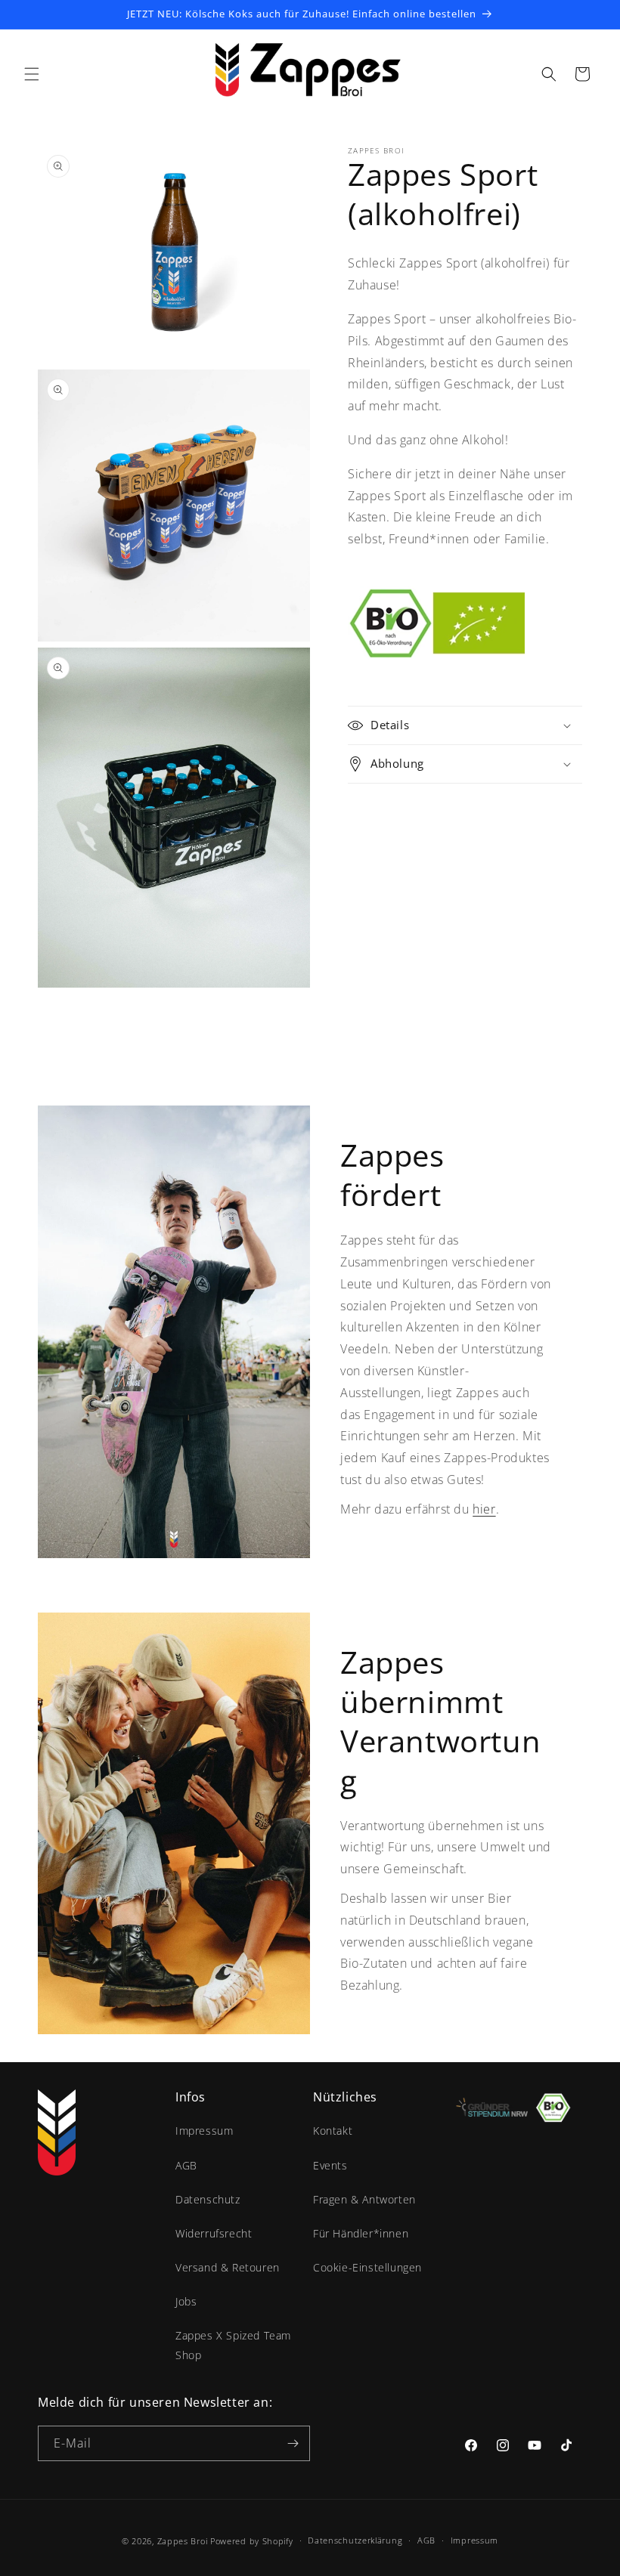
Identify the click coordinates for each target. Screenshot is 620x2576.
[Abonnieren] (293, 2443)
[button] (32, 74)
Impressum (204, 2131)
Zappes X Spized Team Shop (233, 2345)
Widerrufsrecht (214, 2233)
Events (330, 2165)
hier (484, 1509)
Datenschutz (208, 2199)
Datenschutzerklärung (355, 2540)
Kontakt (333, 2131)
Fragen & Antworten (364, 2199)
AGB (186, 2165)
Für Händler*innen (361, 2233)
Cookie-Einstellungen (367, 2267)
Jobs (186, 2301)
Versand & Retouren (228, 2267)
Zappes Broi (183, 2541)
